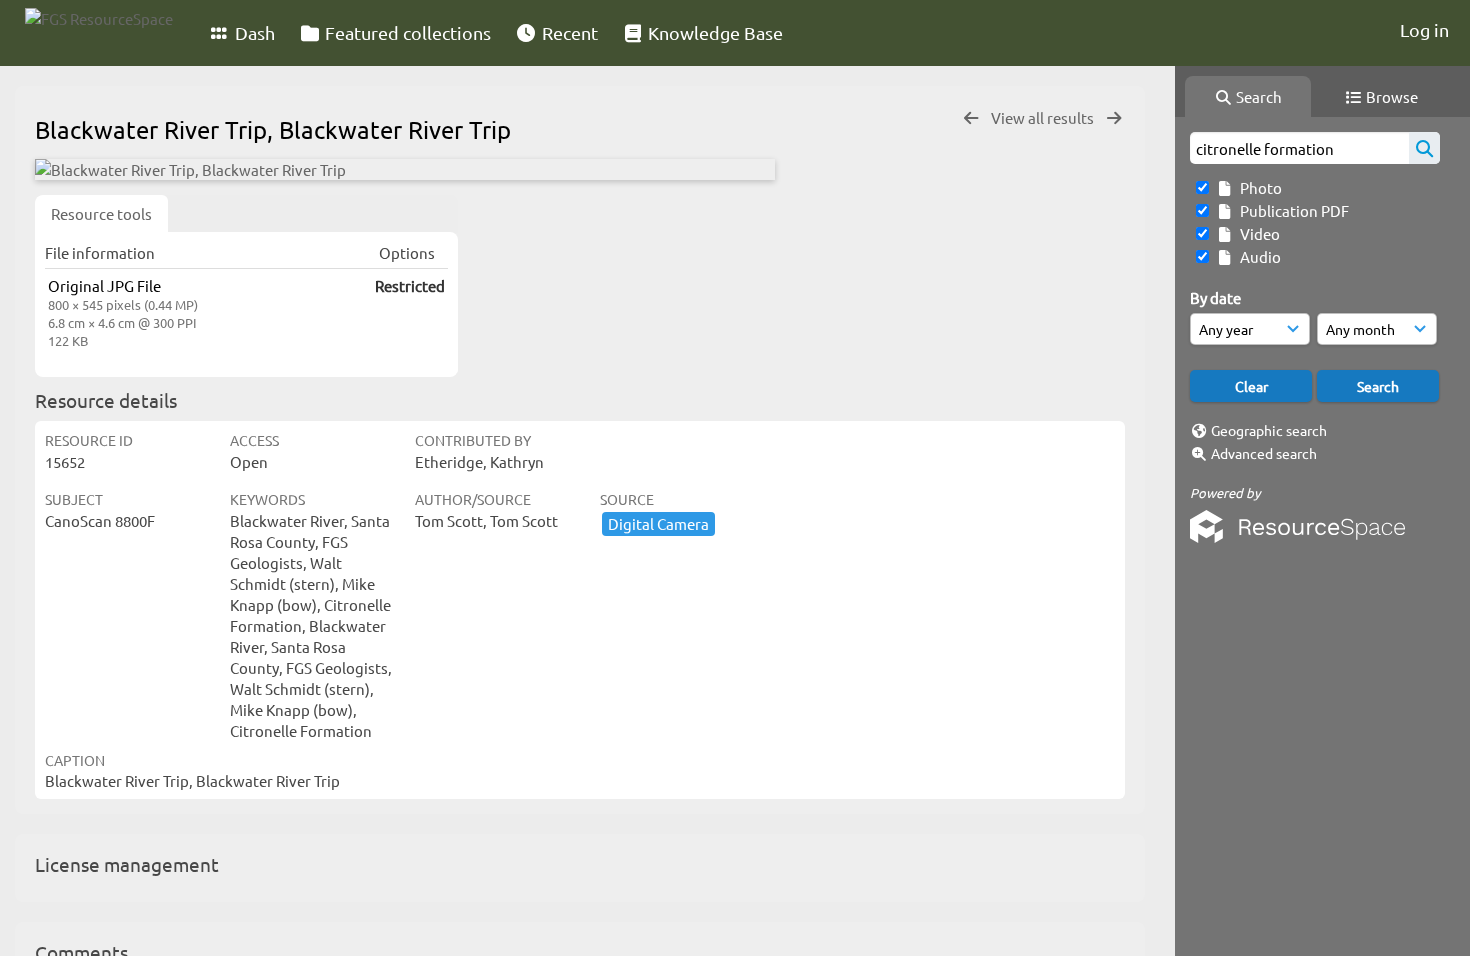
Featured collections (406, 32)
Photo (1258, 187)
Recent (568, 32)
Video (1257, 233)
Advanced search (1264, 453)
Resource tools (101, 213)
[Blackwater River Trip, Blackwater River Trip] (405, 169)
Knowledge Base (713, 32)
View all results (1044, 117)
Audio (1257, 256)
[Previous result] (971, 118)
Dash (253, 32)
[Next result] (1114, 118)
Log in (1424, 29)
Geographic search (1269, 430)
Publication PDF (1291, 210)
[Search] (1424, 148)
